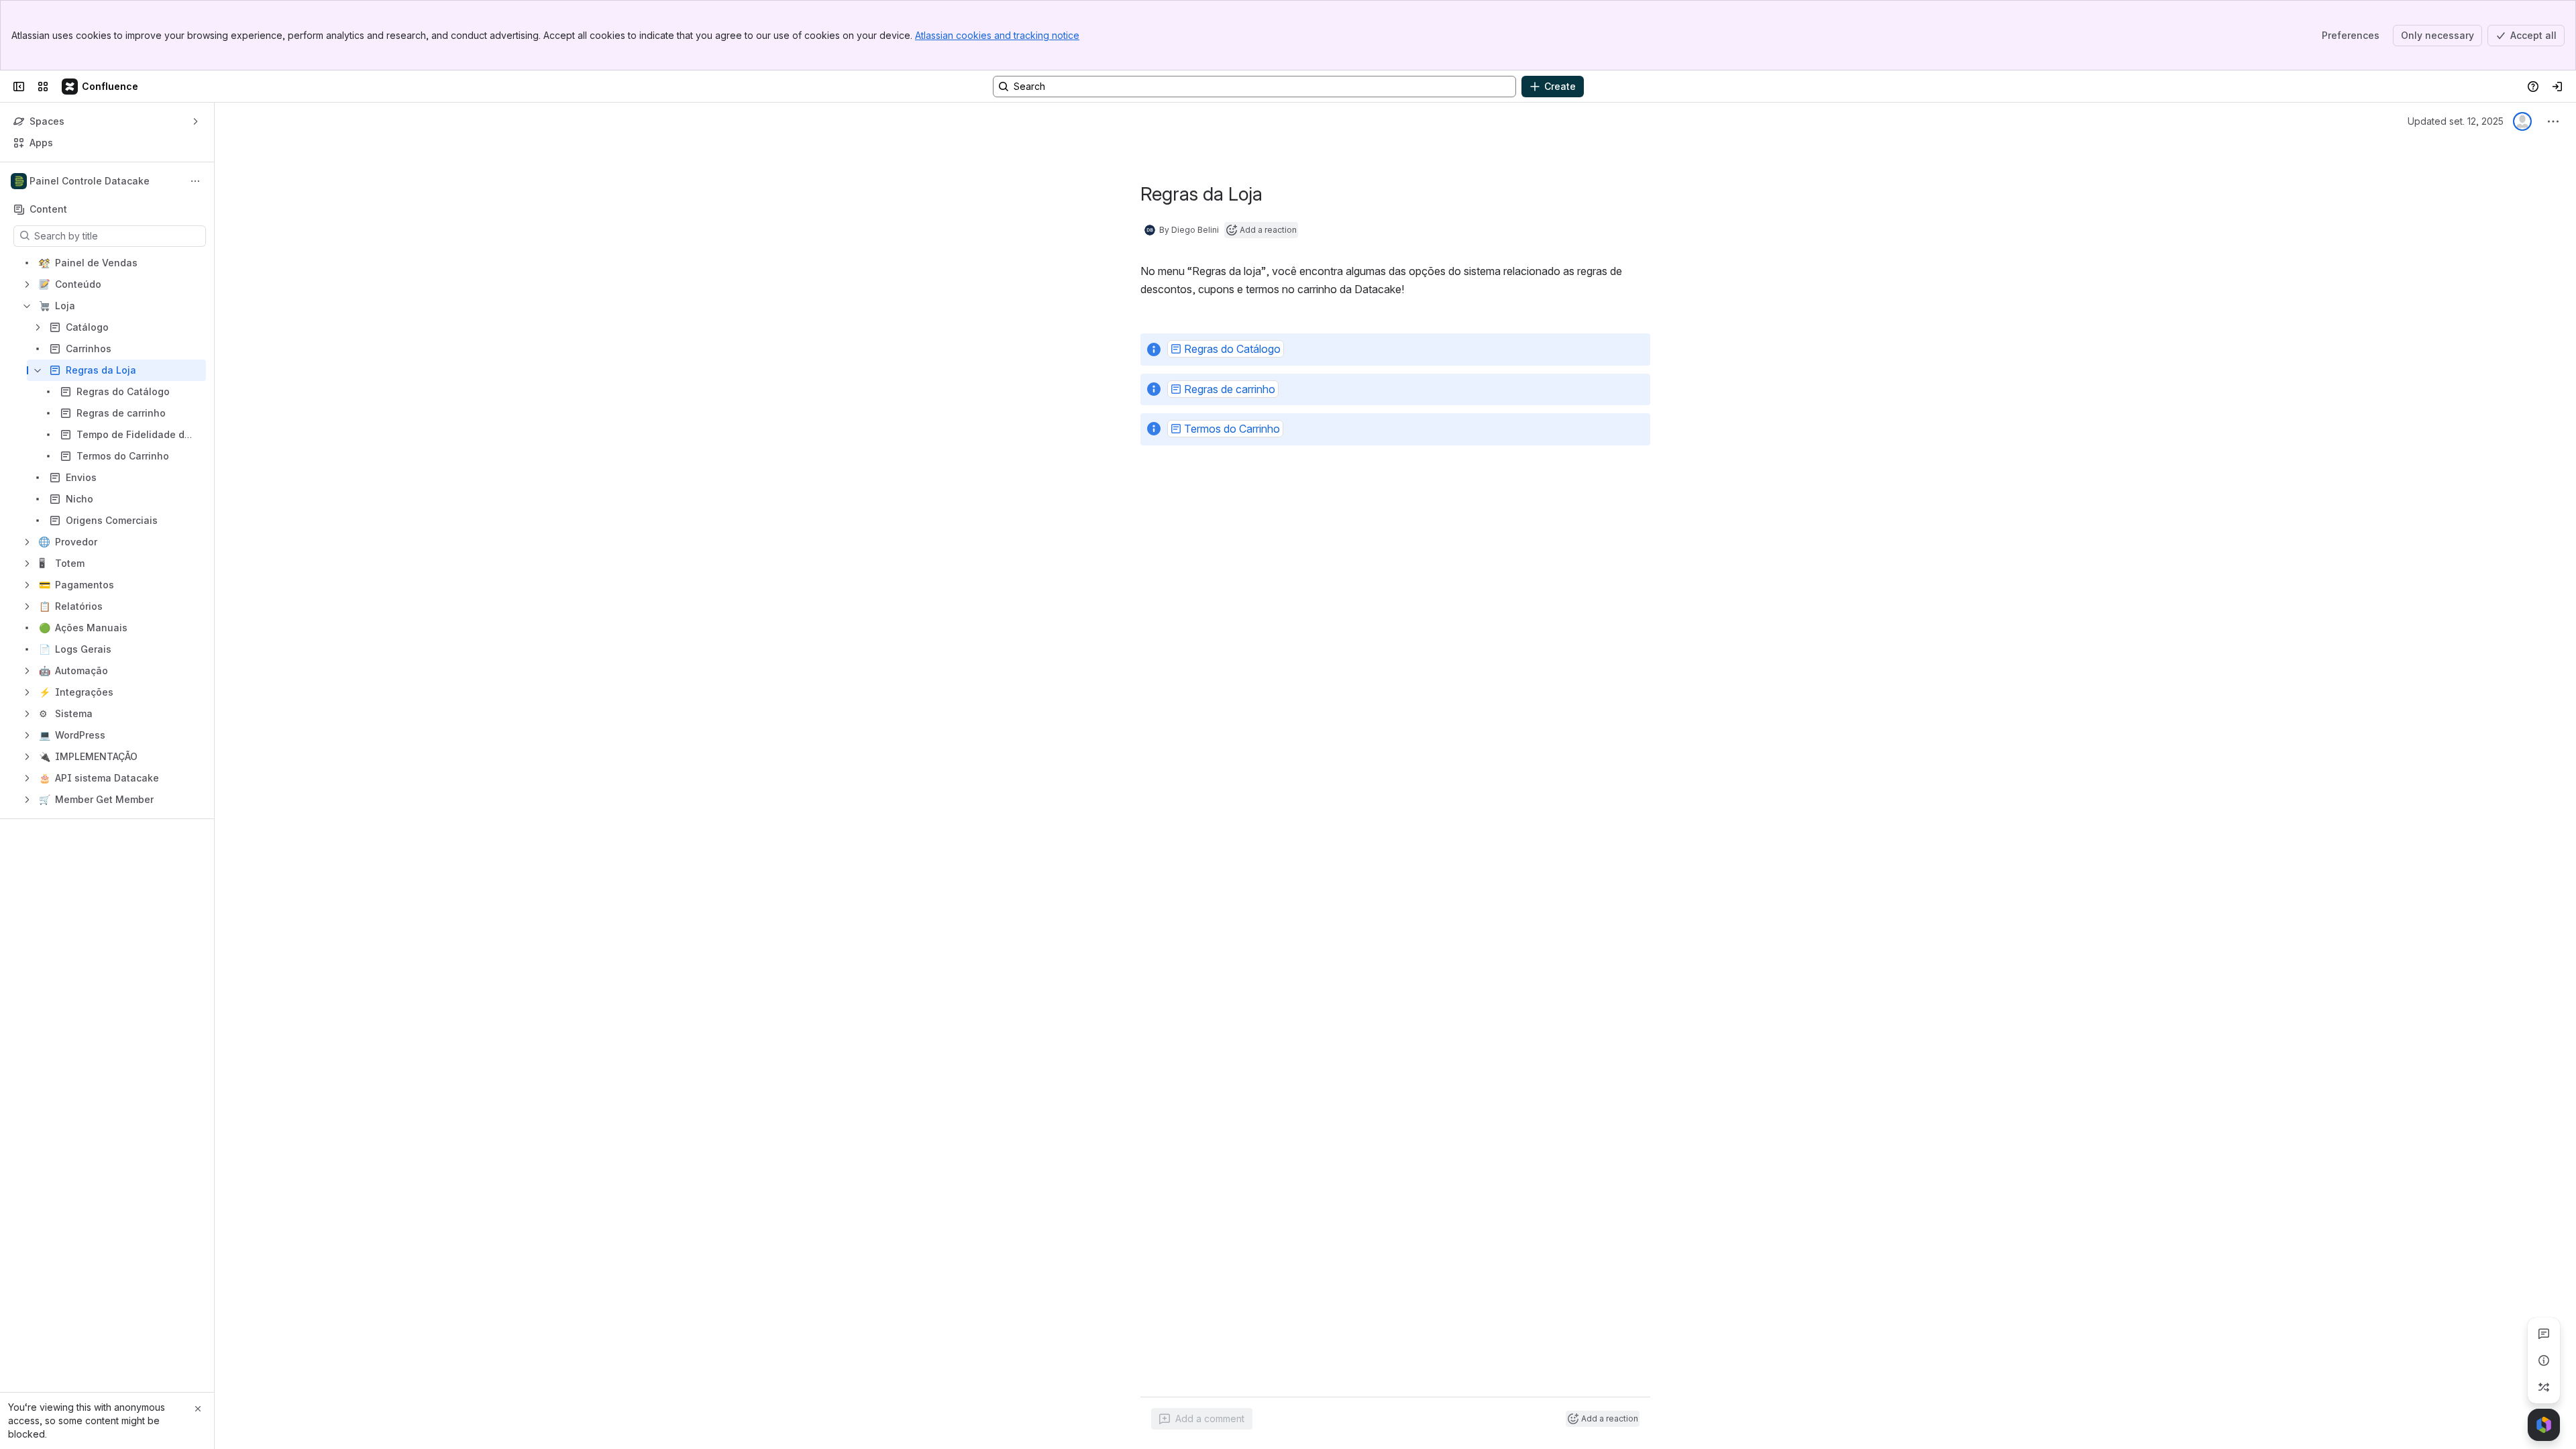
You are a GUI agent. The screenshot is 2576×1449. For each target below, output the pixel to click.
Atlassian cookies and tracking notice (997, 35)
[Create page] (2544, 1387)
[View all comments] (2544, 1334)
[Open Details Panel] (2544, 1360)
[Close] (198, 1409)
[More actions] (195, 181)
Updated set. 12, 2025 (2456, 121)
